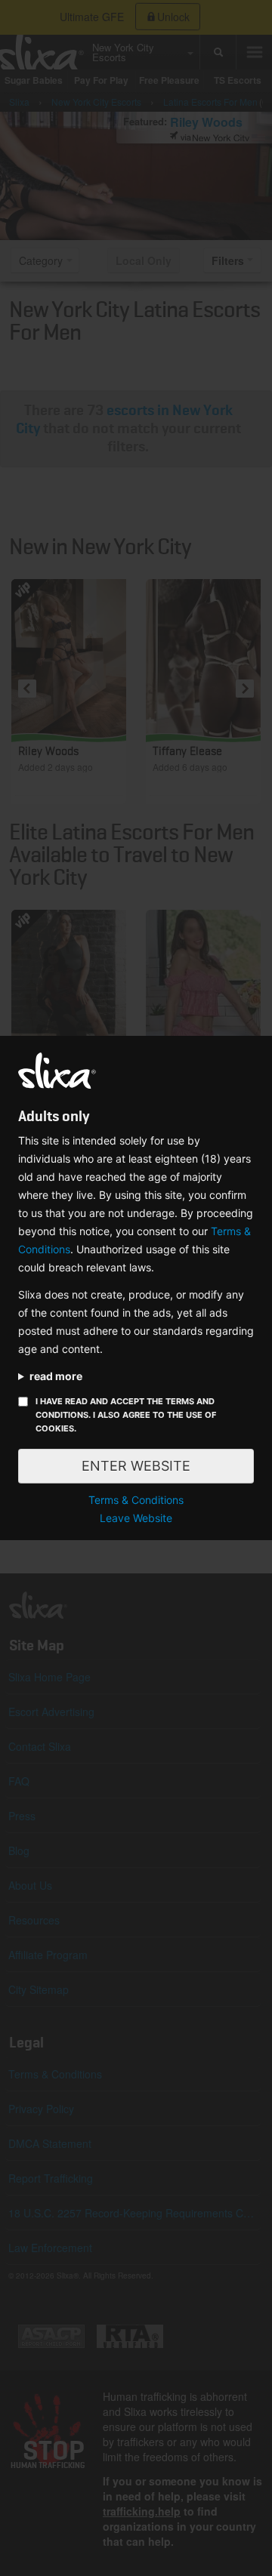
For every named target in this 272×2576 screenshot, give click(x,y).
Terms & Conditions (136, 1500)
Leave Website (136, 1518)
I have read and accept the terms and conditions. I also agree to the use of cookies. (126, 1415)
